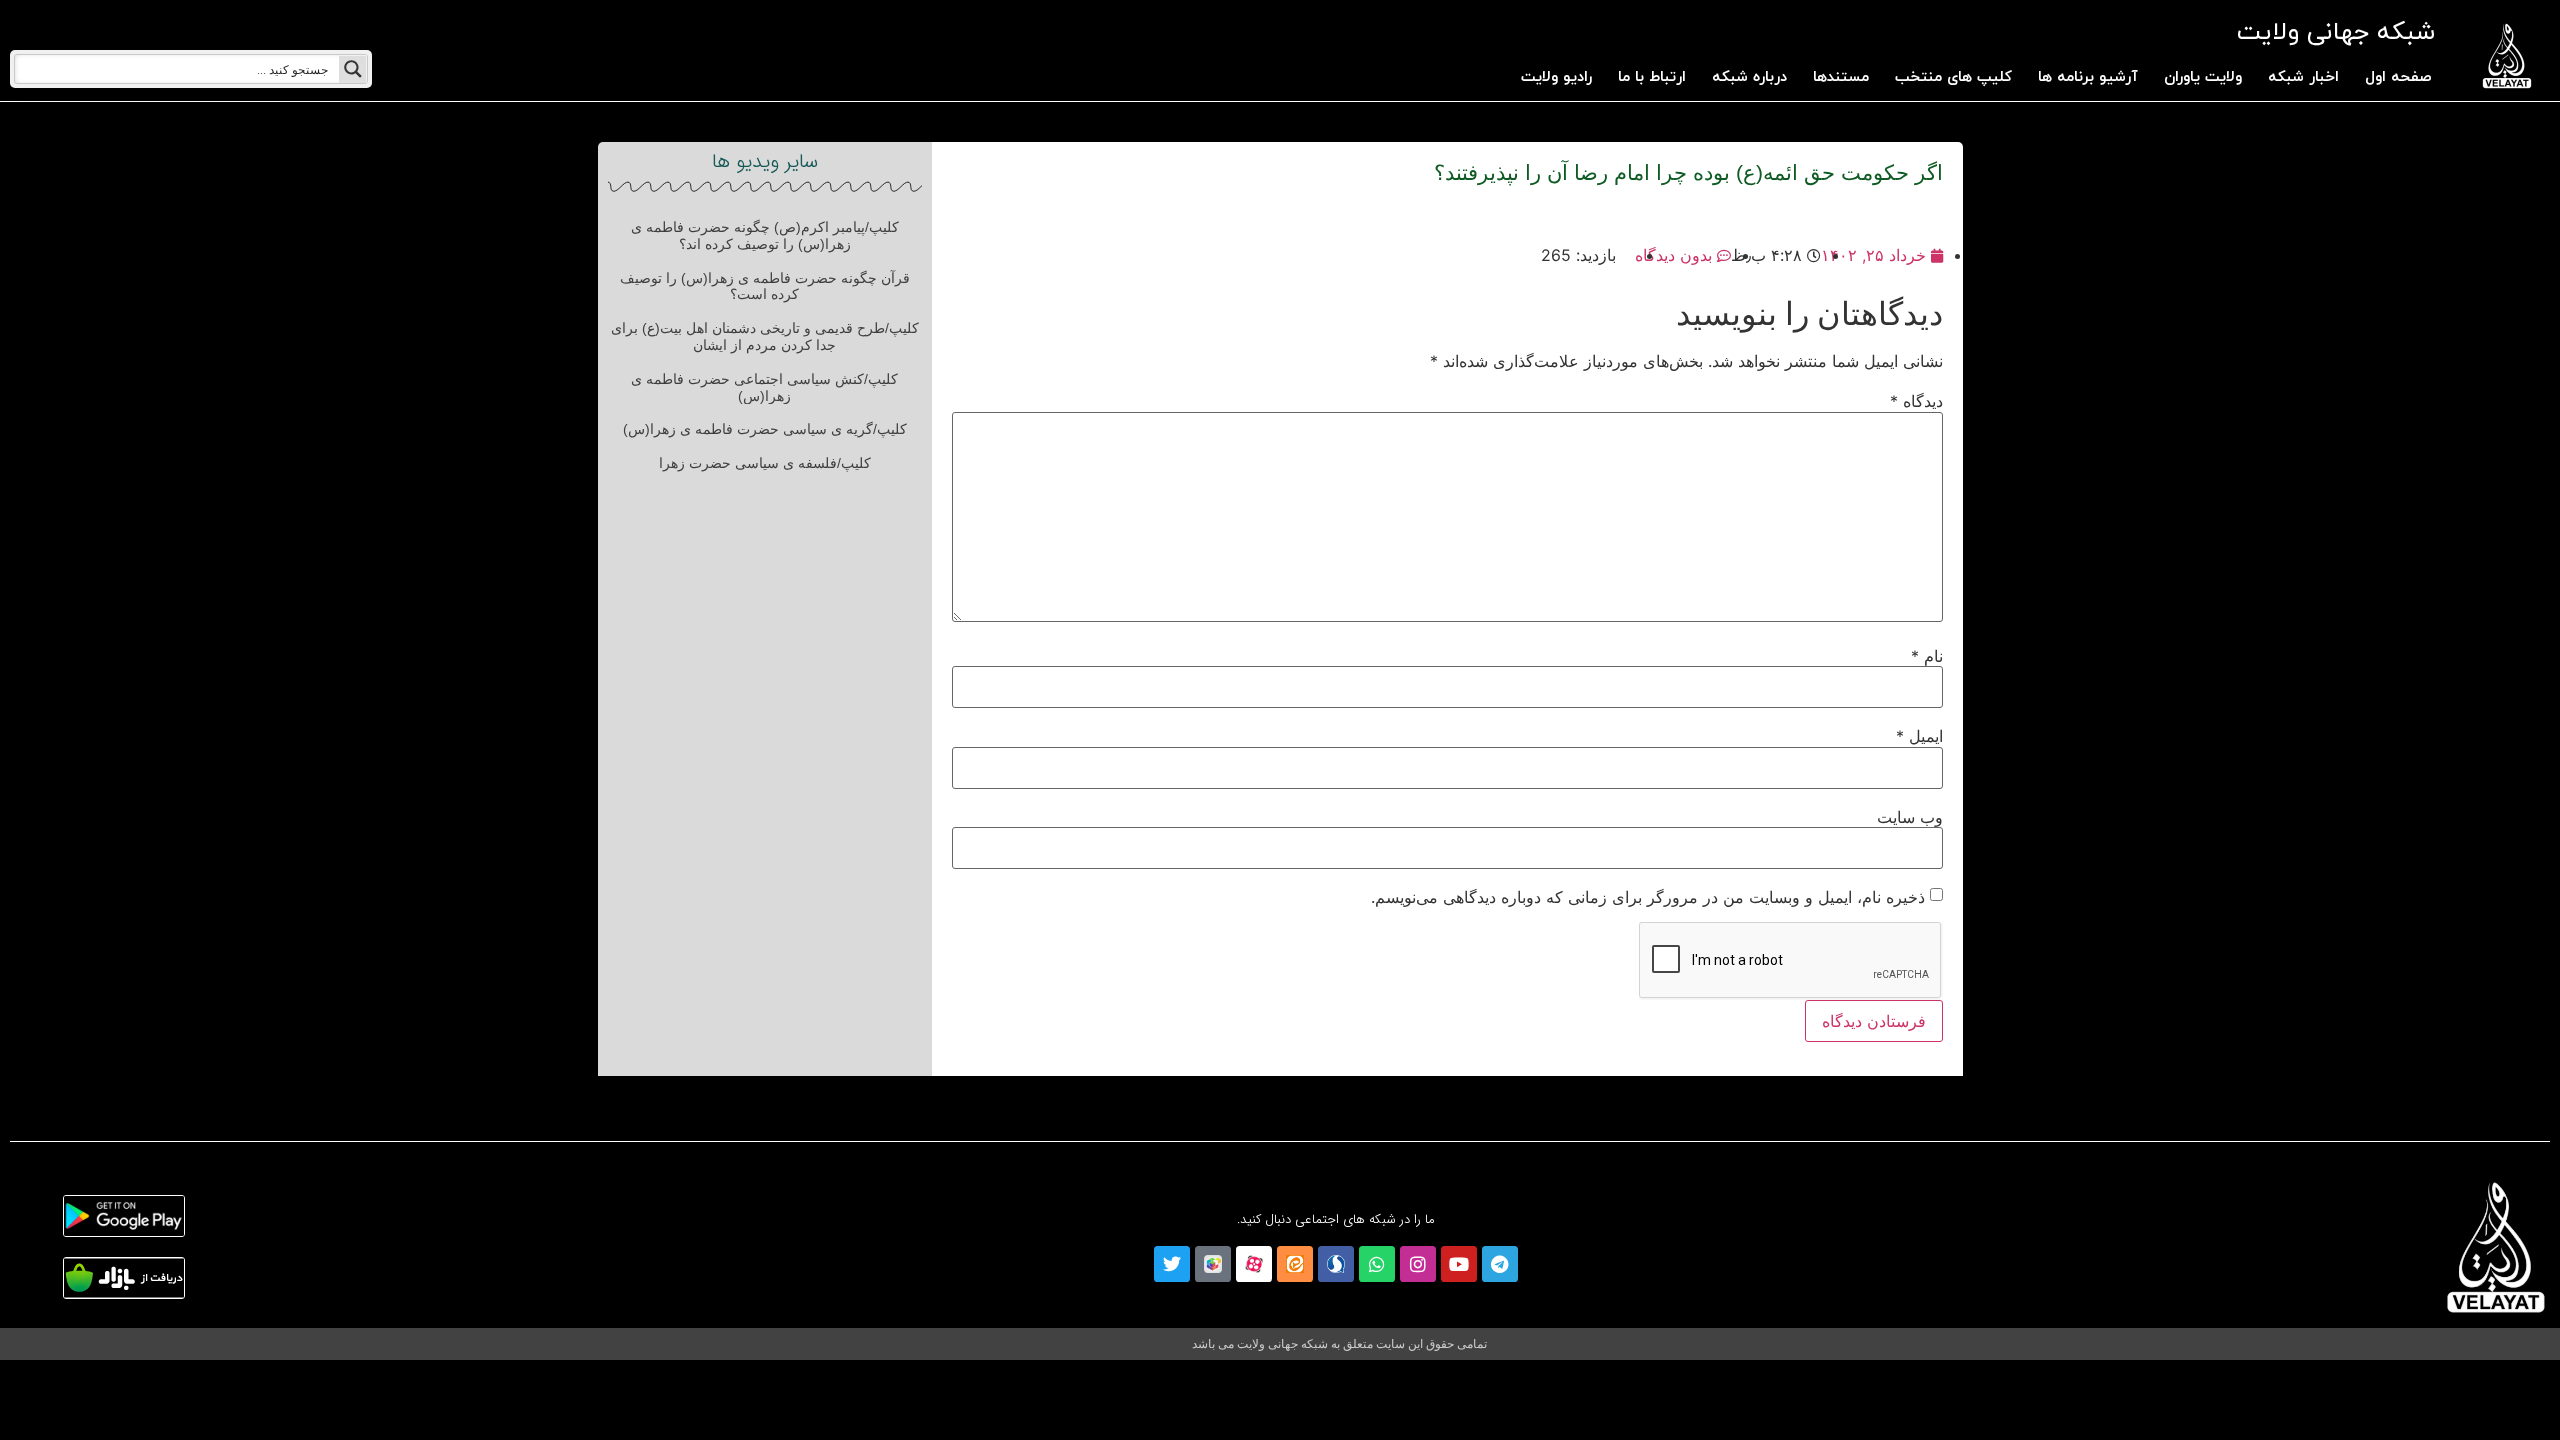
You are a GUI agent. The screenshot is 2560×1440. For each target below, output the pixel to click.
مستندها (1841, 77)
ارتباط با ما (1652, 77)
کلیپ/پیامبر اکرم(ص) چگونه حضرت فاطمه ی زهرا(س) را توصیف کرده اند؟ (765, 235)
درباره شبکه (1749, 77)
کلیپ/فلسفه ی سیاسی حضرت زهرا (765, 463)
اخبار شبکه (2303, 77)
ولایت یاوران (2203, 77)
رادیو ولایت (1556, 77)
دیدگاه (1916, 401)
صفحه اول (2398, 77)
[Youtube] (1459, 1264)
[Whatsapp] (1377, 1264)
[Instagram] (1418, 1264)
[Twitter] (1172, 1264)
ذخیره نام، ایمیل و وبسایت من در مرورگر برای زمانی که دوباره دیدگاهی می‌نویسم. (1648, 897)
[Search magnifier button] (353, 69)
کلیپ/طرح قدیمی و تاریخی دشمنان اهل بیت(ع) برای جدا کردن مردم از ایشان (765, 336)
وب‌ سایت (1910, 817)
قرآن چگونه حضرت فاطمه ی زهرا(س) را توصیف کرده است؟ (765, 286)
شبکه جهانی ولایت (2335, 32)
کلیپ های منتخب (1953, 77)
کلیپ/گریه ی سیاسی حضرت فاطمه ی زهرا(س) (765, 429)
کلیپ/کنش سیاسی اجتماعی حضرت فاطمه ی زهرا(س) (764, 387)
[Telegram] (1500, 1264)
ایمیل (1919, 736)
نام (1927, 656)
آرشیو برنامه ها (2088, 77)
